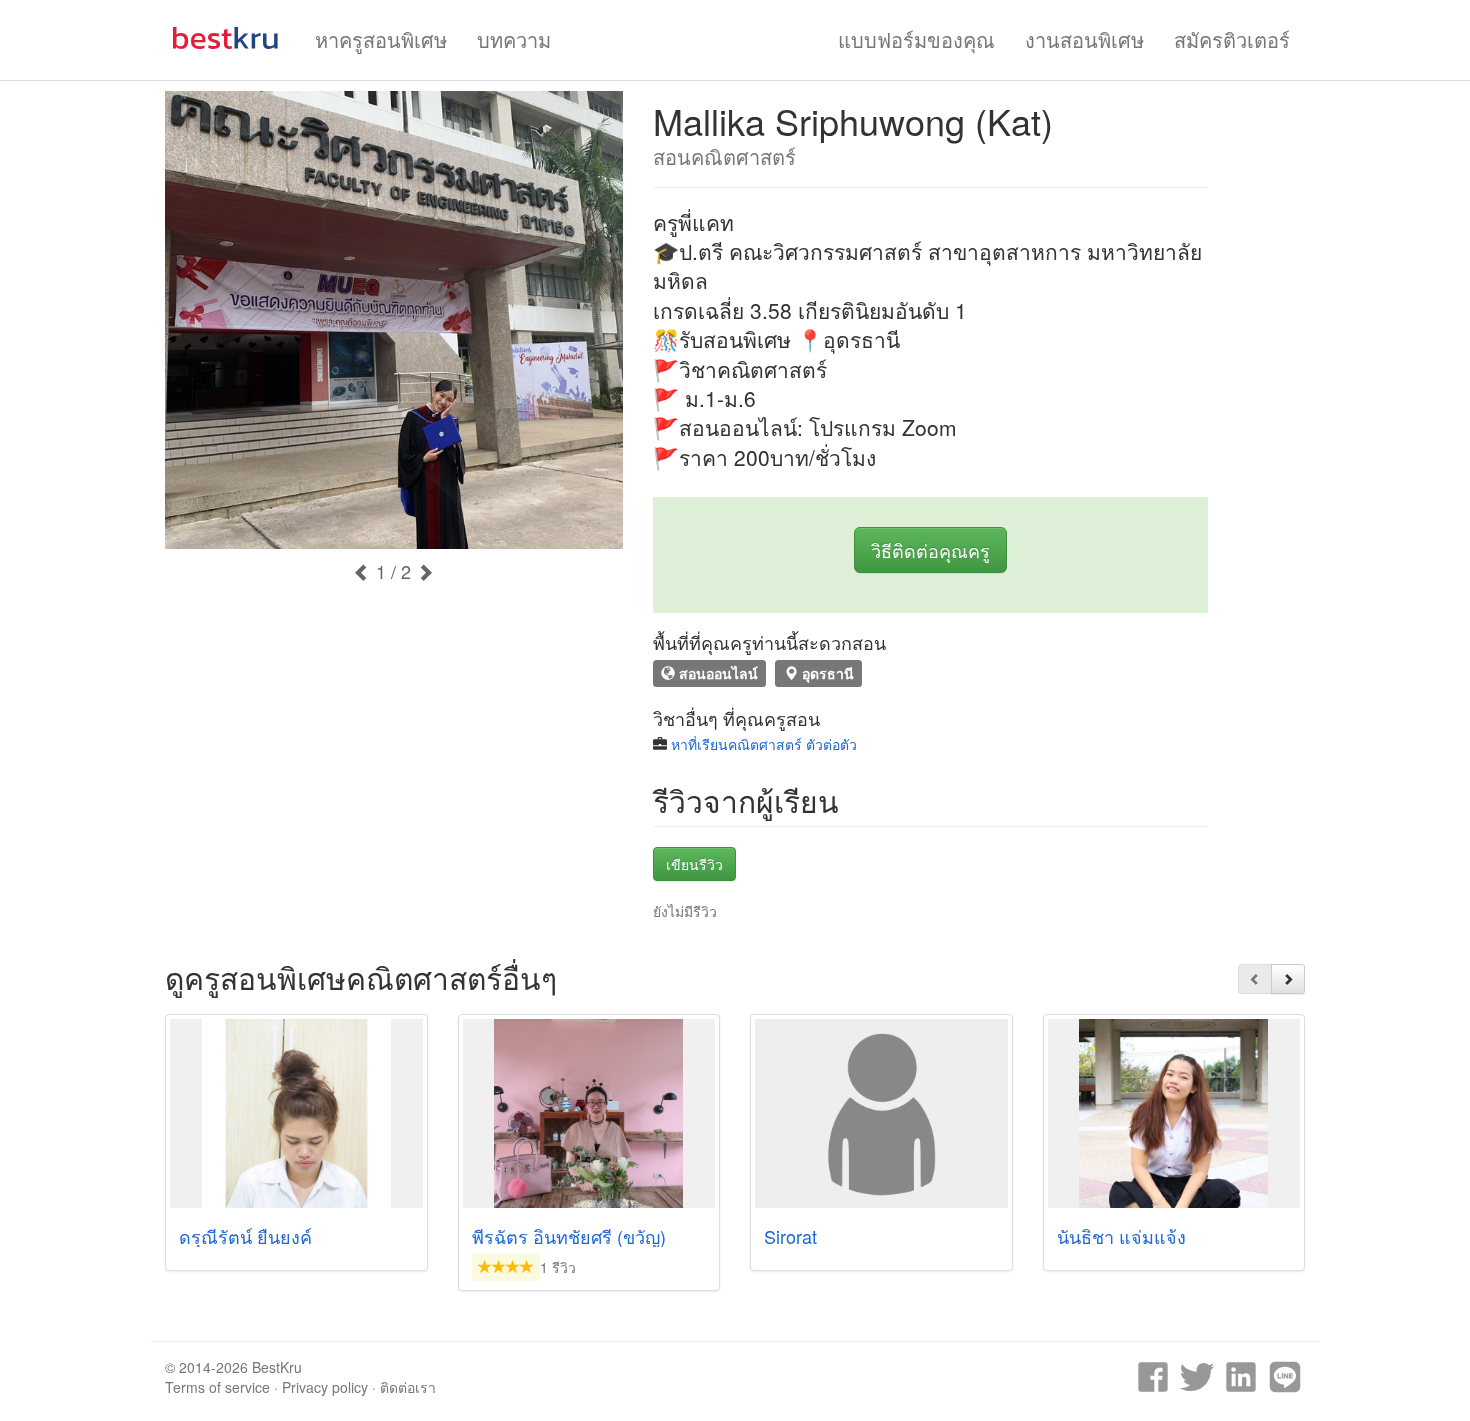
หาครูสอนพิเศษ (381, 39)
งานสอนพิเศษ (1084, 39)
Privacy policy (325, 1387)
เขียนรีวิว (694, 864)
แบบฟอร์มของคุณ (916, 39)
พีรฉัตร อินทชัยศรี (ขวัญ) (569, 1236)
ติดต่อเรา (408, 1387)
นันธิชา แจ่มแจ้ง (1121, 1236)
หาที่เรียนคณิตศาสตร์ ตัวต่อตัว (764, 744)
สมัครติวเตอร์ (1232, 39)
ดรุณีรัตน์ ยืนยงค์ (245, 1236)
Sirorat (790, 1236)
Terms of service (217, 1387)
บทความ (514, 39)
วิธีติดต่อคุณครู (930, 550)
